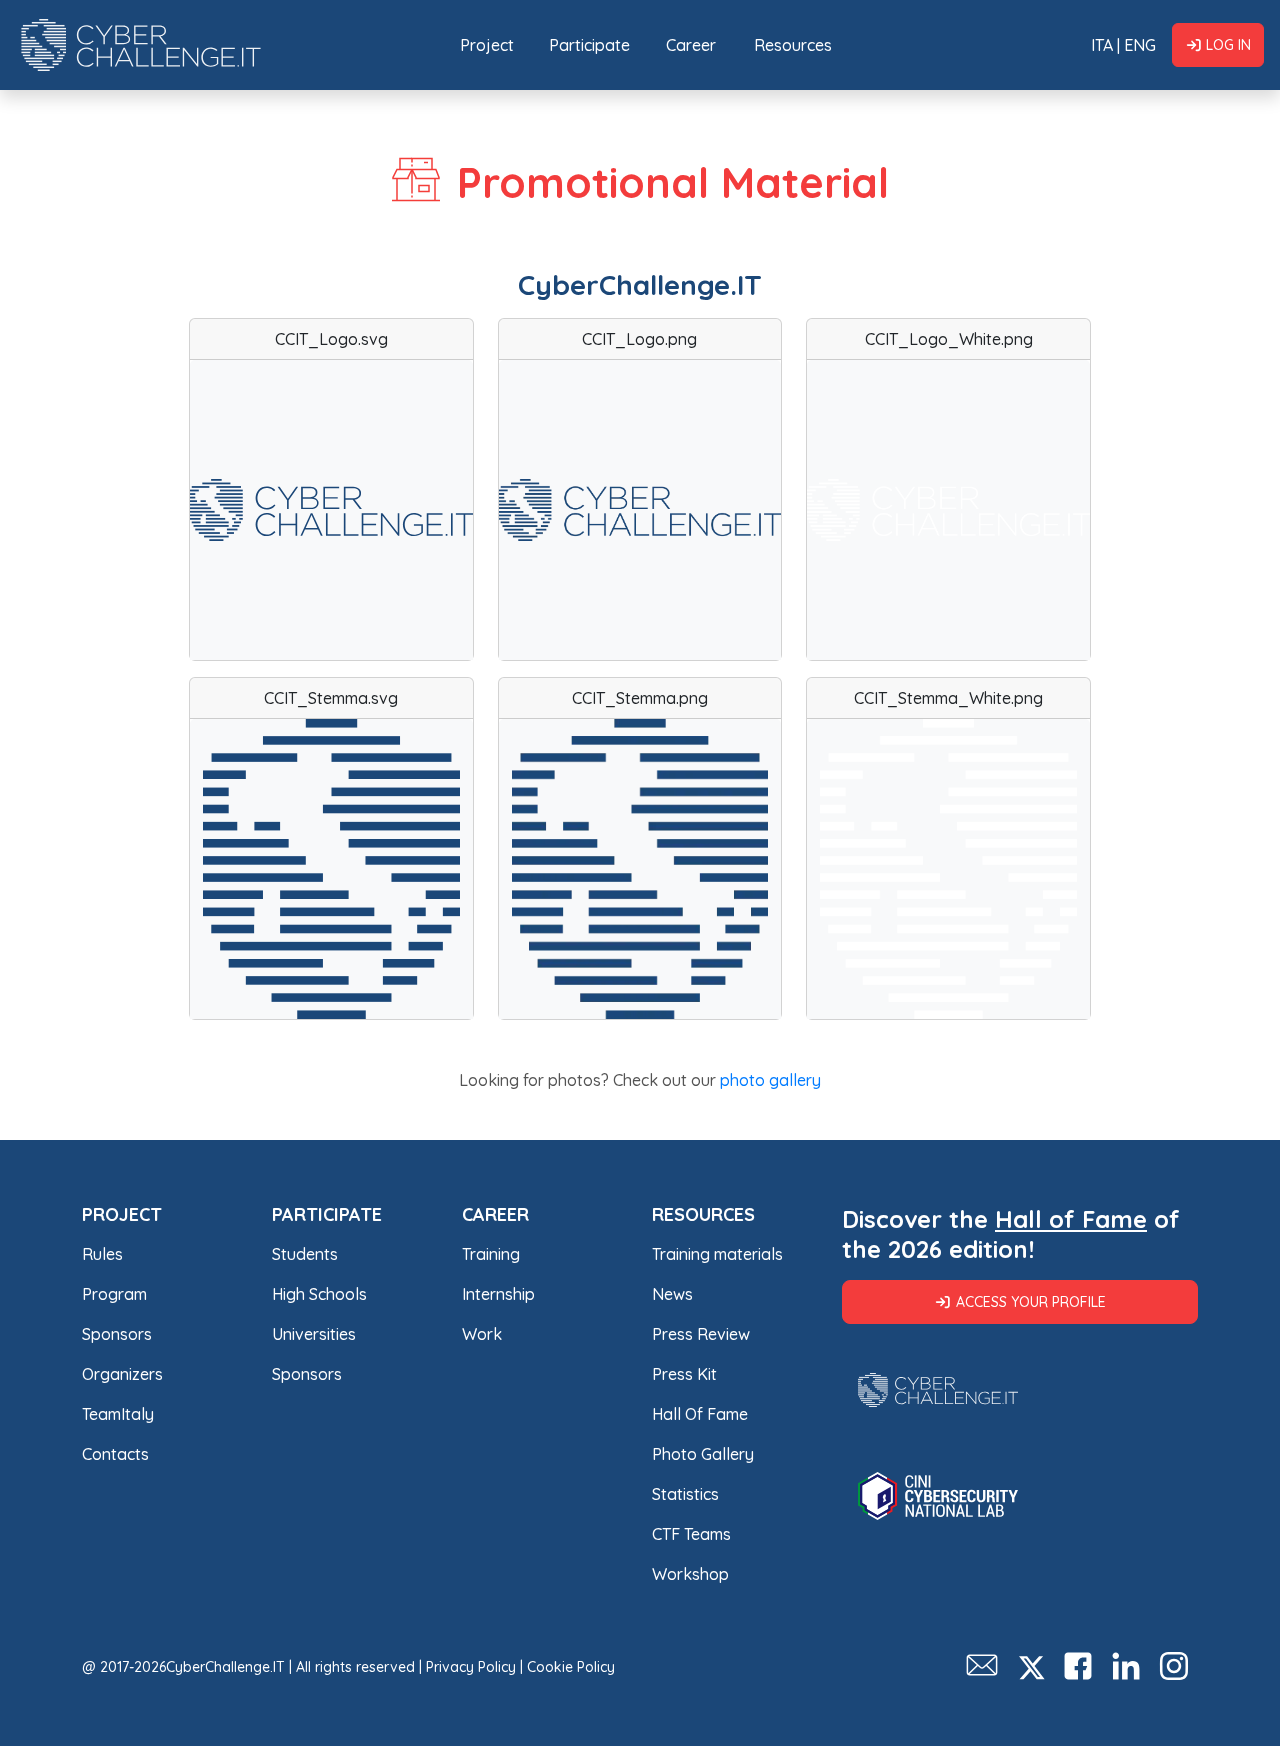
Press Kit (684, 1374)
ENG (1140, 45)
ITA (1102, 45)
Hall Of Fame (700, 1414)
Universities (314, 1334)
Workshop (690, 1574)
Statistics (685, 1494)
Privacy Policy (471, 1667)
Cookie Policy (571, 1667)
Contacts (115, 1454)
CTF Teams (691, 1534)
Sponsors (117, 1334)
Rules (102, 1254)
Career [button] (691, 45)
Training (491, 1254)
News (672, 1294)
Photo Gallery (703, 1454)
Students (305, 1254)
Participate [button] (589, 45)
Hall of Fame (1071, 1219)
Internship (498, 1294)
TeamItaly (118, 1414)
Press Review (701, 1334)
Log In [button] (1228, 45)
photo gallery (770, 1080)
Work (482, 1334)
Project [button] (487, 45)
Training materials (717, 1254)
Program (114, 1294)
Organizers (122, 1374)
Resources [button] (793, 45)
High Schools (319, 1294)
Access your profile (1031, 1302)
